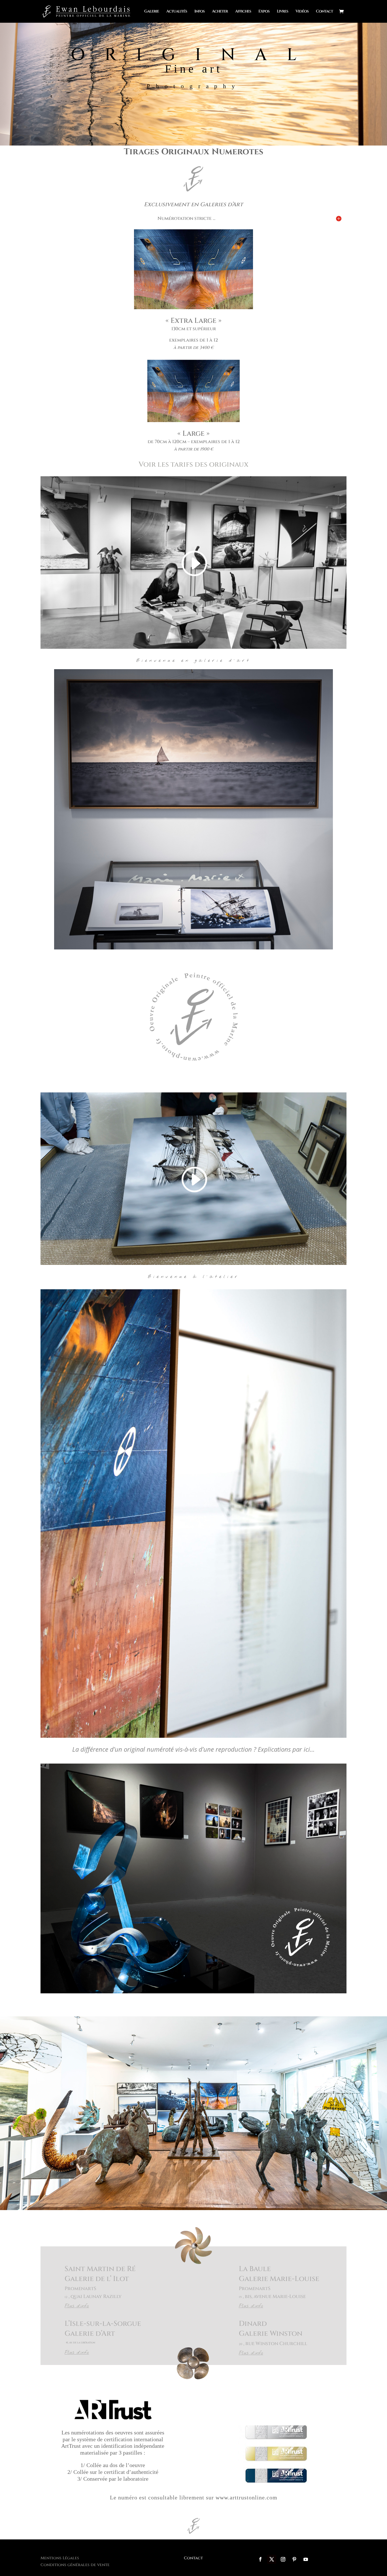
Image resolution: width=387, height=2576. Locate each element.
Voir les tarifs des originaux (193, 465)
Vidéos (302, 12)
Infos (199, 12)
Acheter (220, 12)
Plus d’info (77, 2306)
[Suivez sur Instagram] (283, 2559)
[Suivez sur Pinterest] (294, 2559)
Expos (264, 12)
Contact (324, 12)
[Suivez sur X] (272, 2559)
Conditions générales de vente (75, 2565)
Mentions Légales (60, 2558)
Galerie (152, 12)
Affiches (243, 12)
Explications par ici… (286, 1749)
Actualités (177, 12)
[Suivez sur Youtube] (306, 2559)
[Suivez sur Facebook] (260, 2559)
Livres (282, 12)
